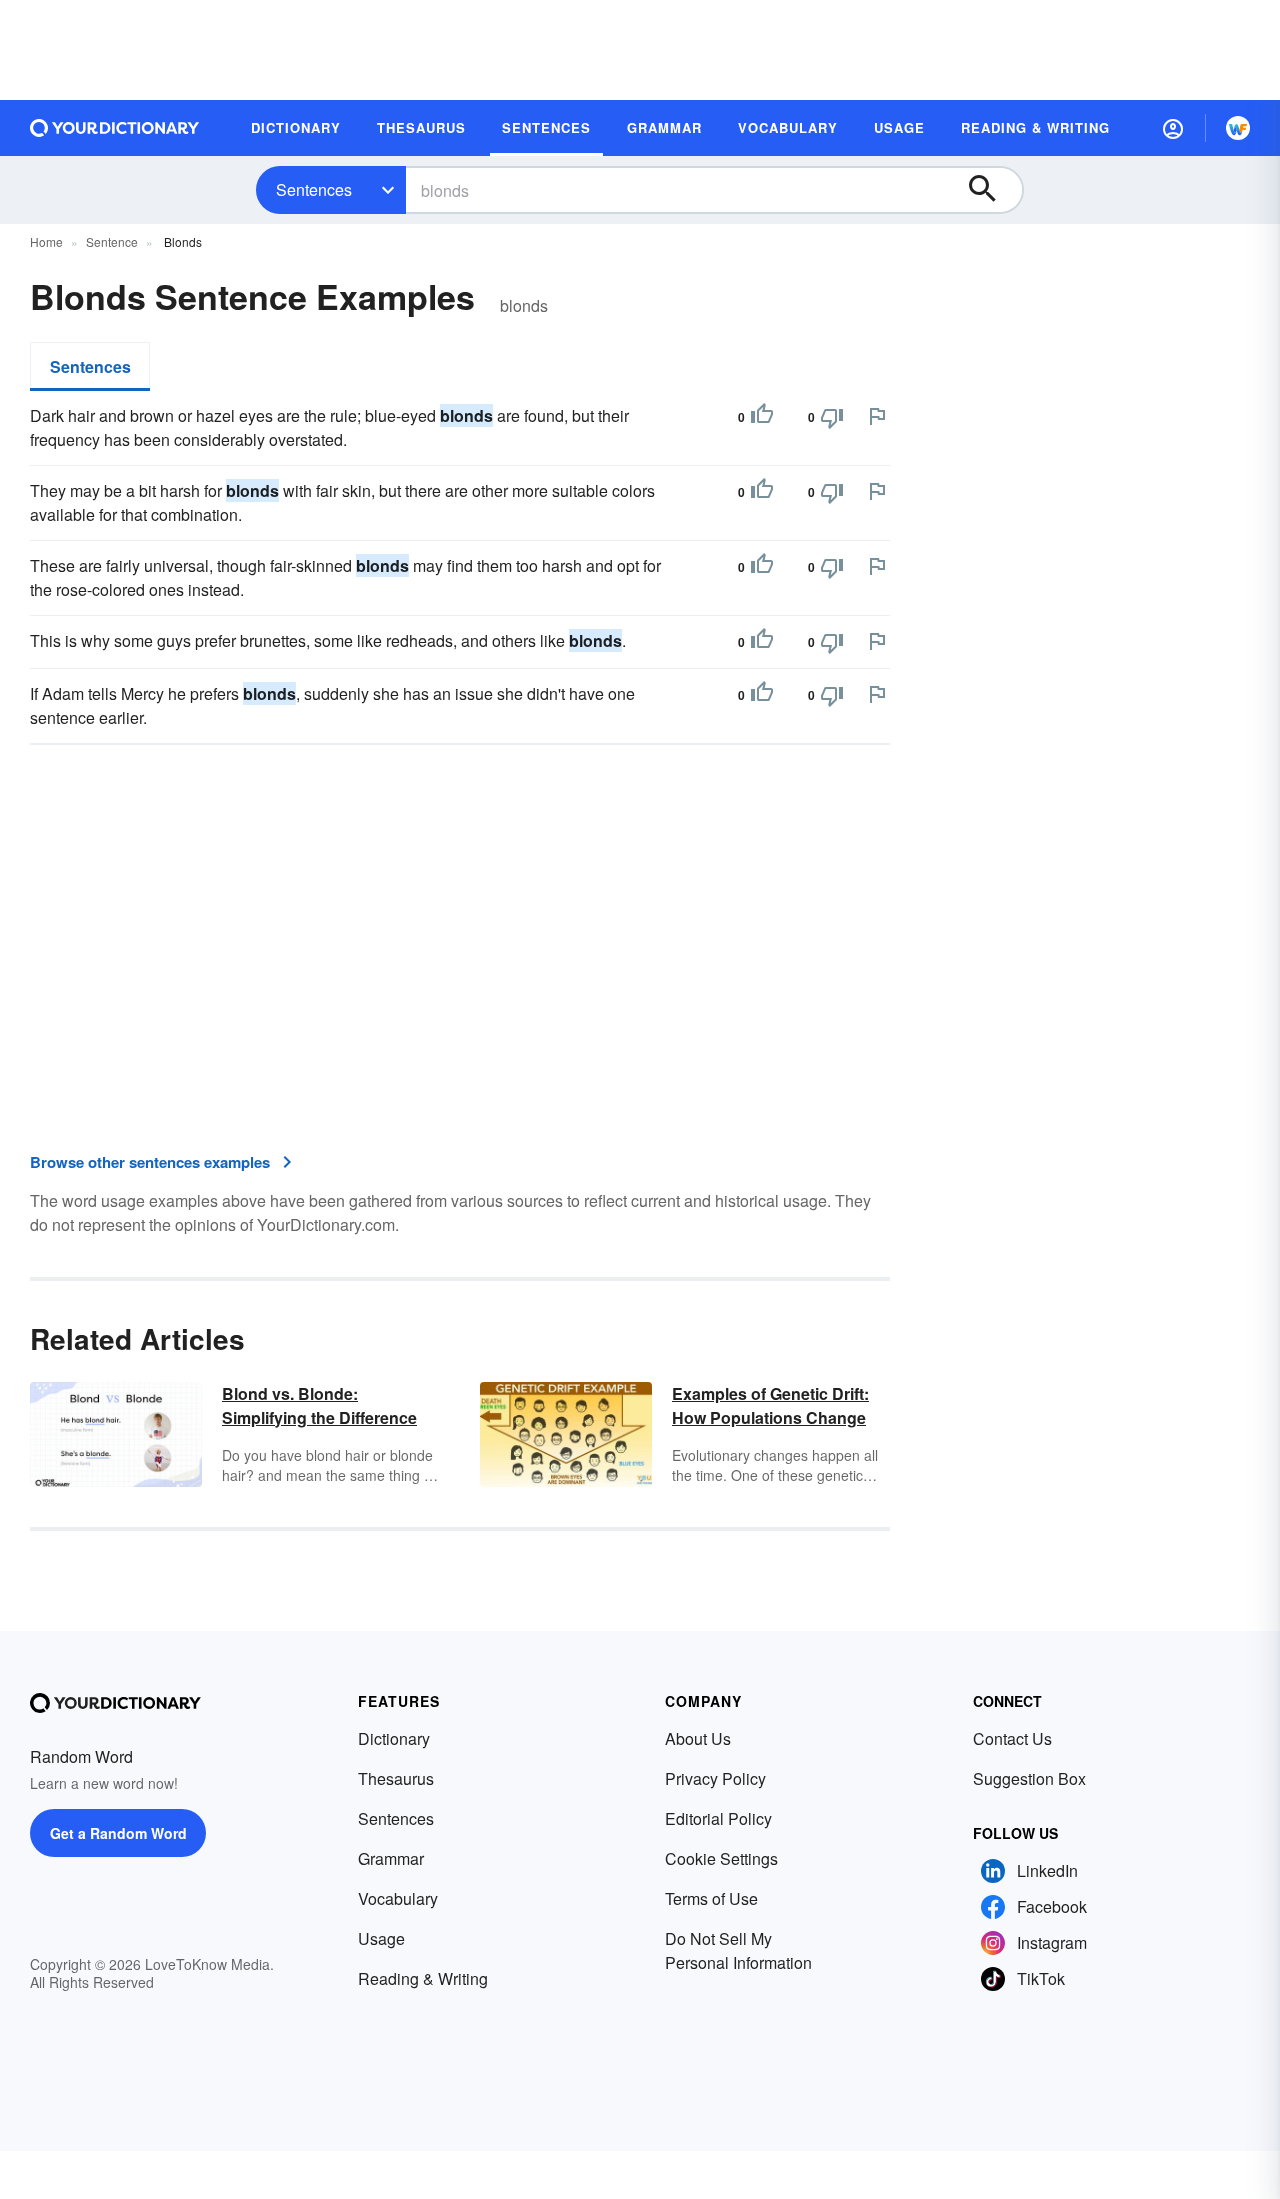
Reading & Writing (423, 1978)
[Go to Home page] (115, 128)
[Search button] (992, 190)
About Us (698, 1738)
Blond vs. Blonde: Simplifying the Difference (319, 1405)
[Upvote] (762, 417)
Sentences (314, 189)
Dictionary (394, 1738)
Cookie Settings (721, 1858)
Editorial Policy (718, 1818)
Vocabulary (398, 1898)
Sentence (112, 241)
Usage (381, 1938)
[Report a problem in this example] (877, 416)
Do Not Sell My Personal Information (738, 1950)
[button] (1173, 128)
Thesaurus (396, 1778)
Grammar (391, 1858)
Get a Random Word (118, 1833)
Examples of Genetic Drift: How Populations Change (770, 1405)
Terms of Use (711, 1898)
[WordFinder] (1238, 128)
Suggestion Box (1029, 1778)
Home (46, 241)
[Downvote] (832, 417)
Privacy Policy (715, 1778)
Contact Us (1012, 1738)
